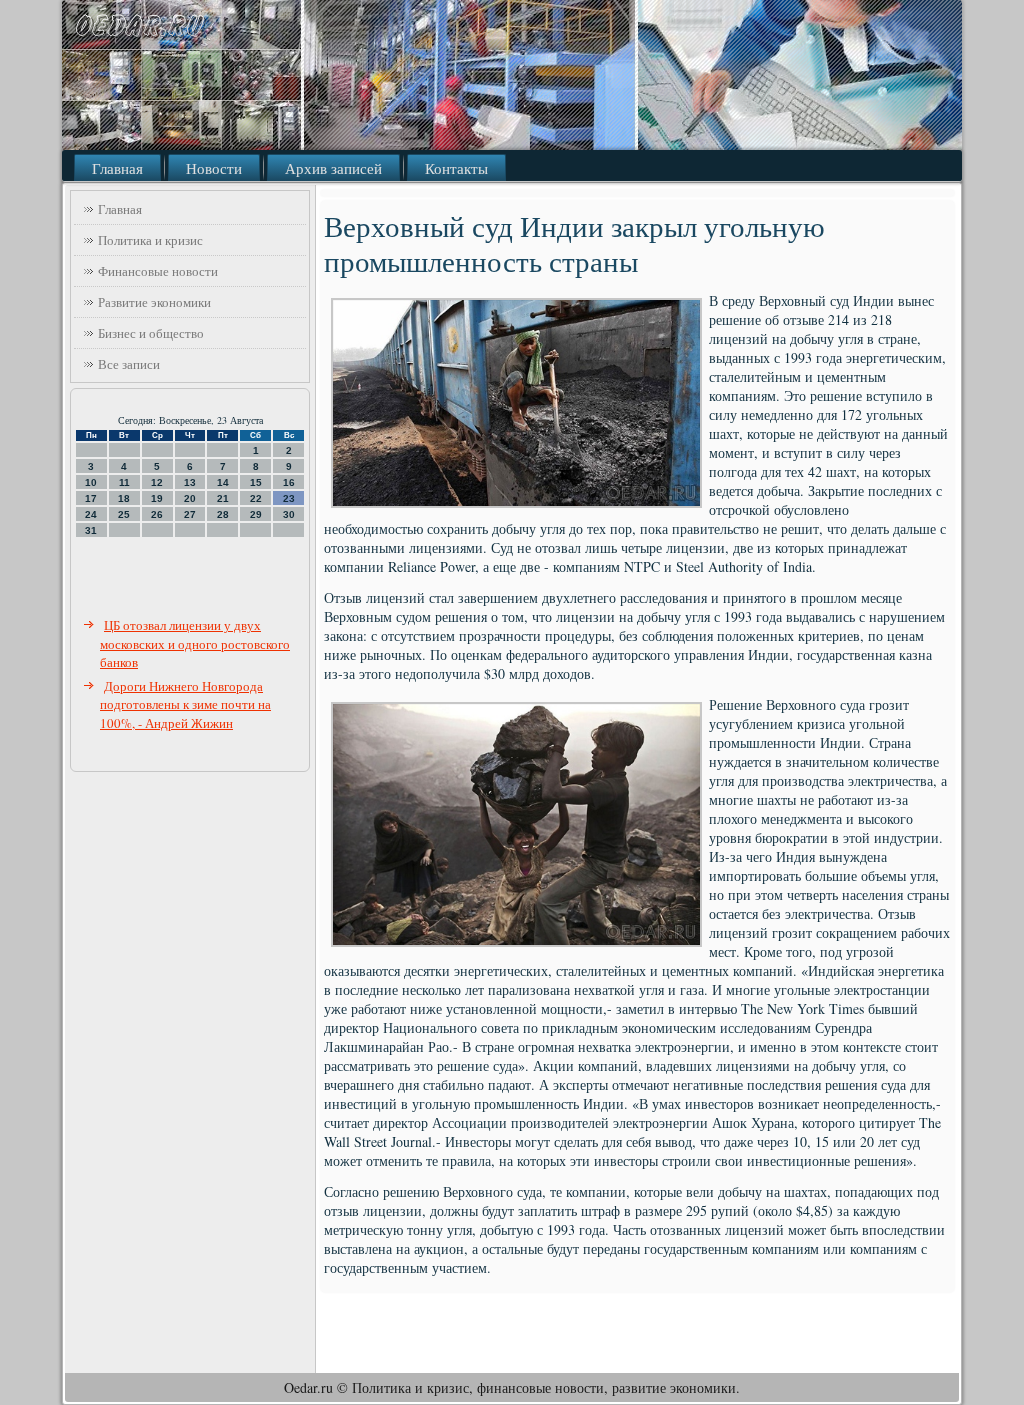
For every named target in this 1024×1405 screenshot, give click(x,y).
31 (91, 530)
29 (256, 514)
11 (124, 482)
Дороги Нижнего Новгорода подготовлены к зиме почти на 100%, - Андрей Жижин (185, 704)
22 (256, 498)
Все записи (129, 364)
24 (91, 514)
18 (124, 498)
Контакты (456, 168)
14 (223, 482)
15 (256, 482)
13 (190, 482)
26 (157, 514)
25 (124, 514)
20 (190, 498)
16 (289, 482)
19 (157, 498)
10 (91, 482)
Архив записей (333, 168)
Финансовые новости (158, 271)
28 (223, 514)
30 (289, 514)
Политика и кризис (150, 240)
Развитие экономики (154, 302)
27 (190, 514)
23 (289, 498)
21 (223, 498)
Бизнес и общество (151, 333)
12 (157, 482)
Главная (117, 168)
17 (91, 498)
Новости (214, 168)
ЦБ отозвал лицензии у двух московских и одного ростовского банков (195, 643)
